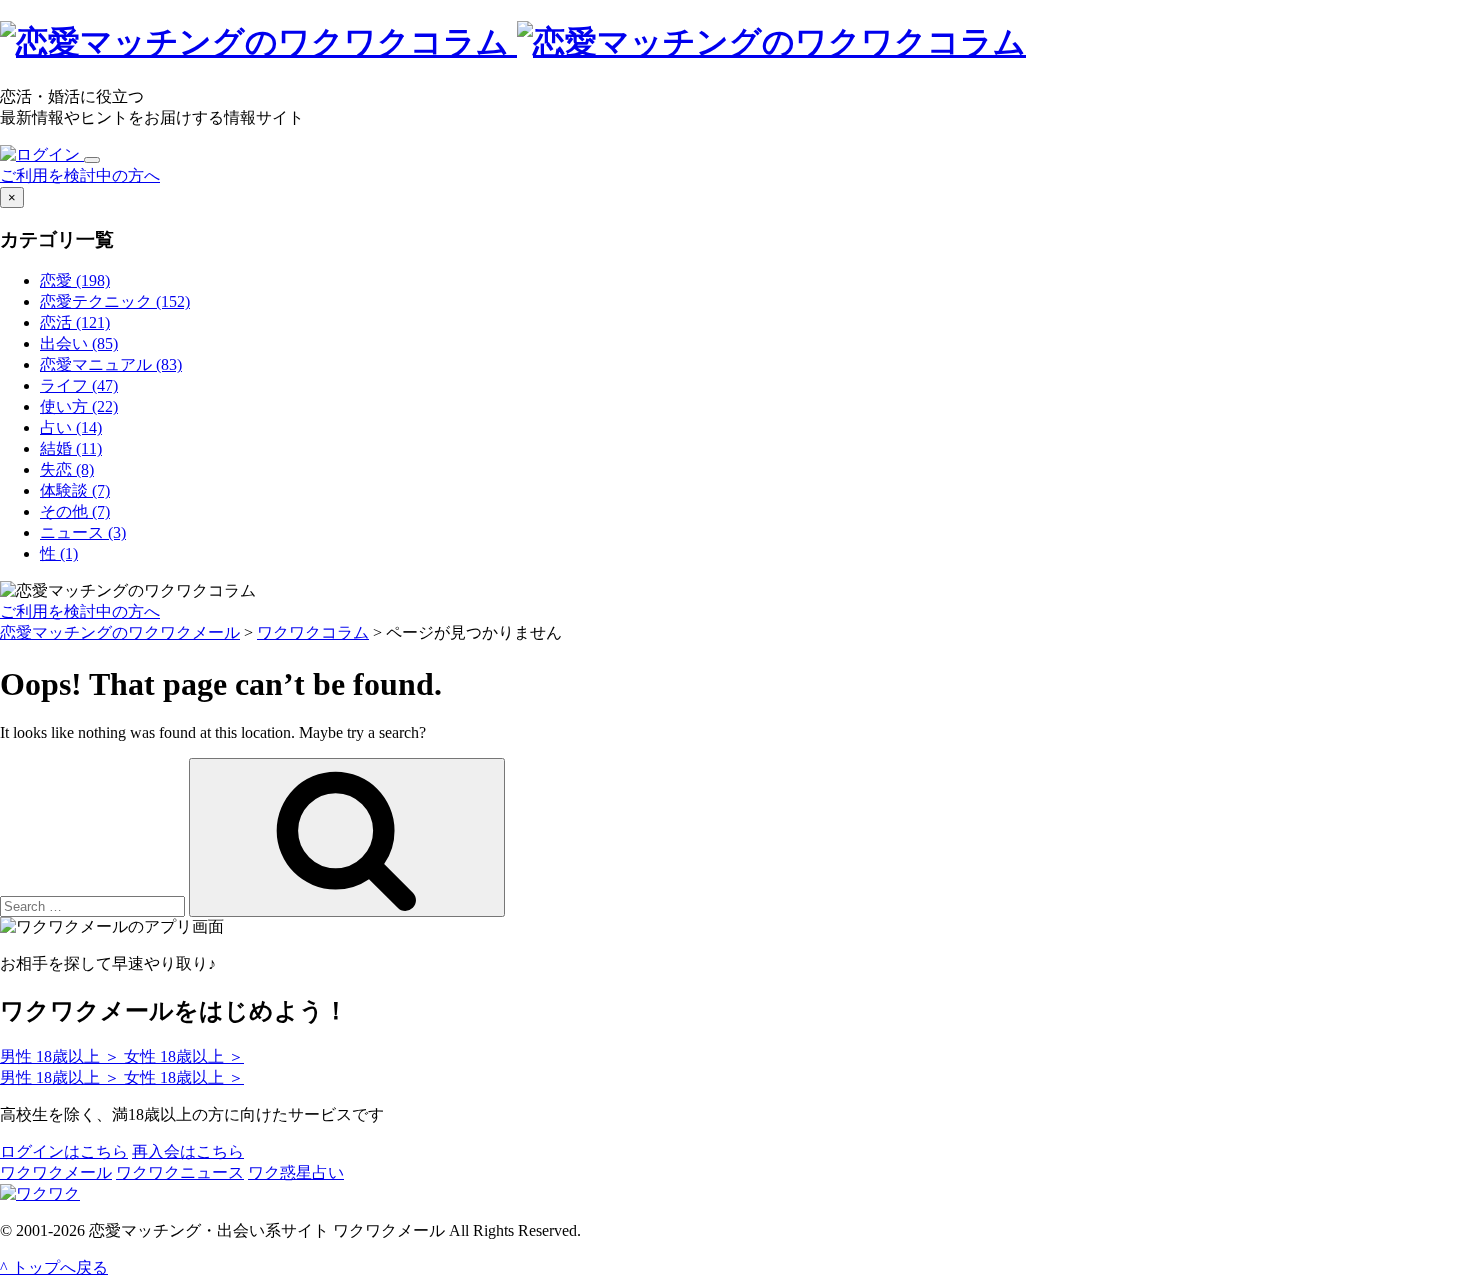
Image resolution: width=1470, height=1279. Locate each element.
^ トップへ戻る (54, 1267)
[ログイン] (42, 154)
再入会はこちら (188, 1151)
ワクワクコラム (313, 632)
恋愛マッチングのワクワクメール (120, 632)
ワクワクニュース (180, 1172)
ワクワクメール (56, 1172)
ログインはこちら (64, 1151)
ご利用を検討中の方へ (80, 175)
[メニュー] (92, 160)
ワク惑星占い (296, 1172)
